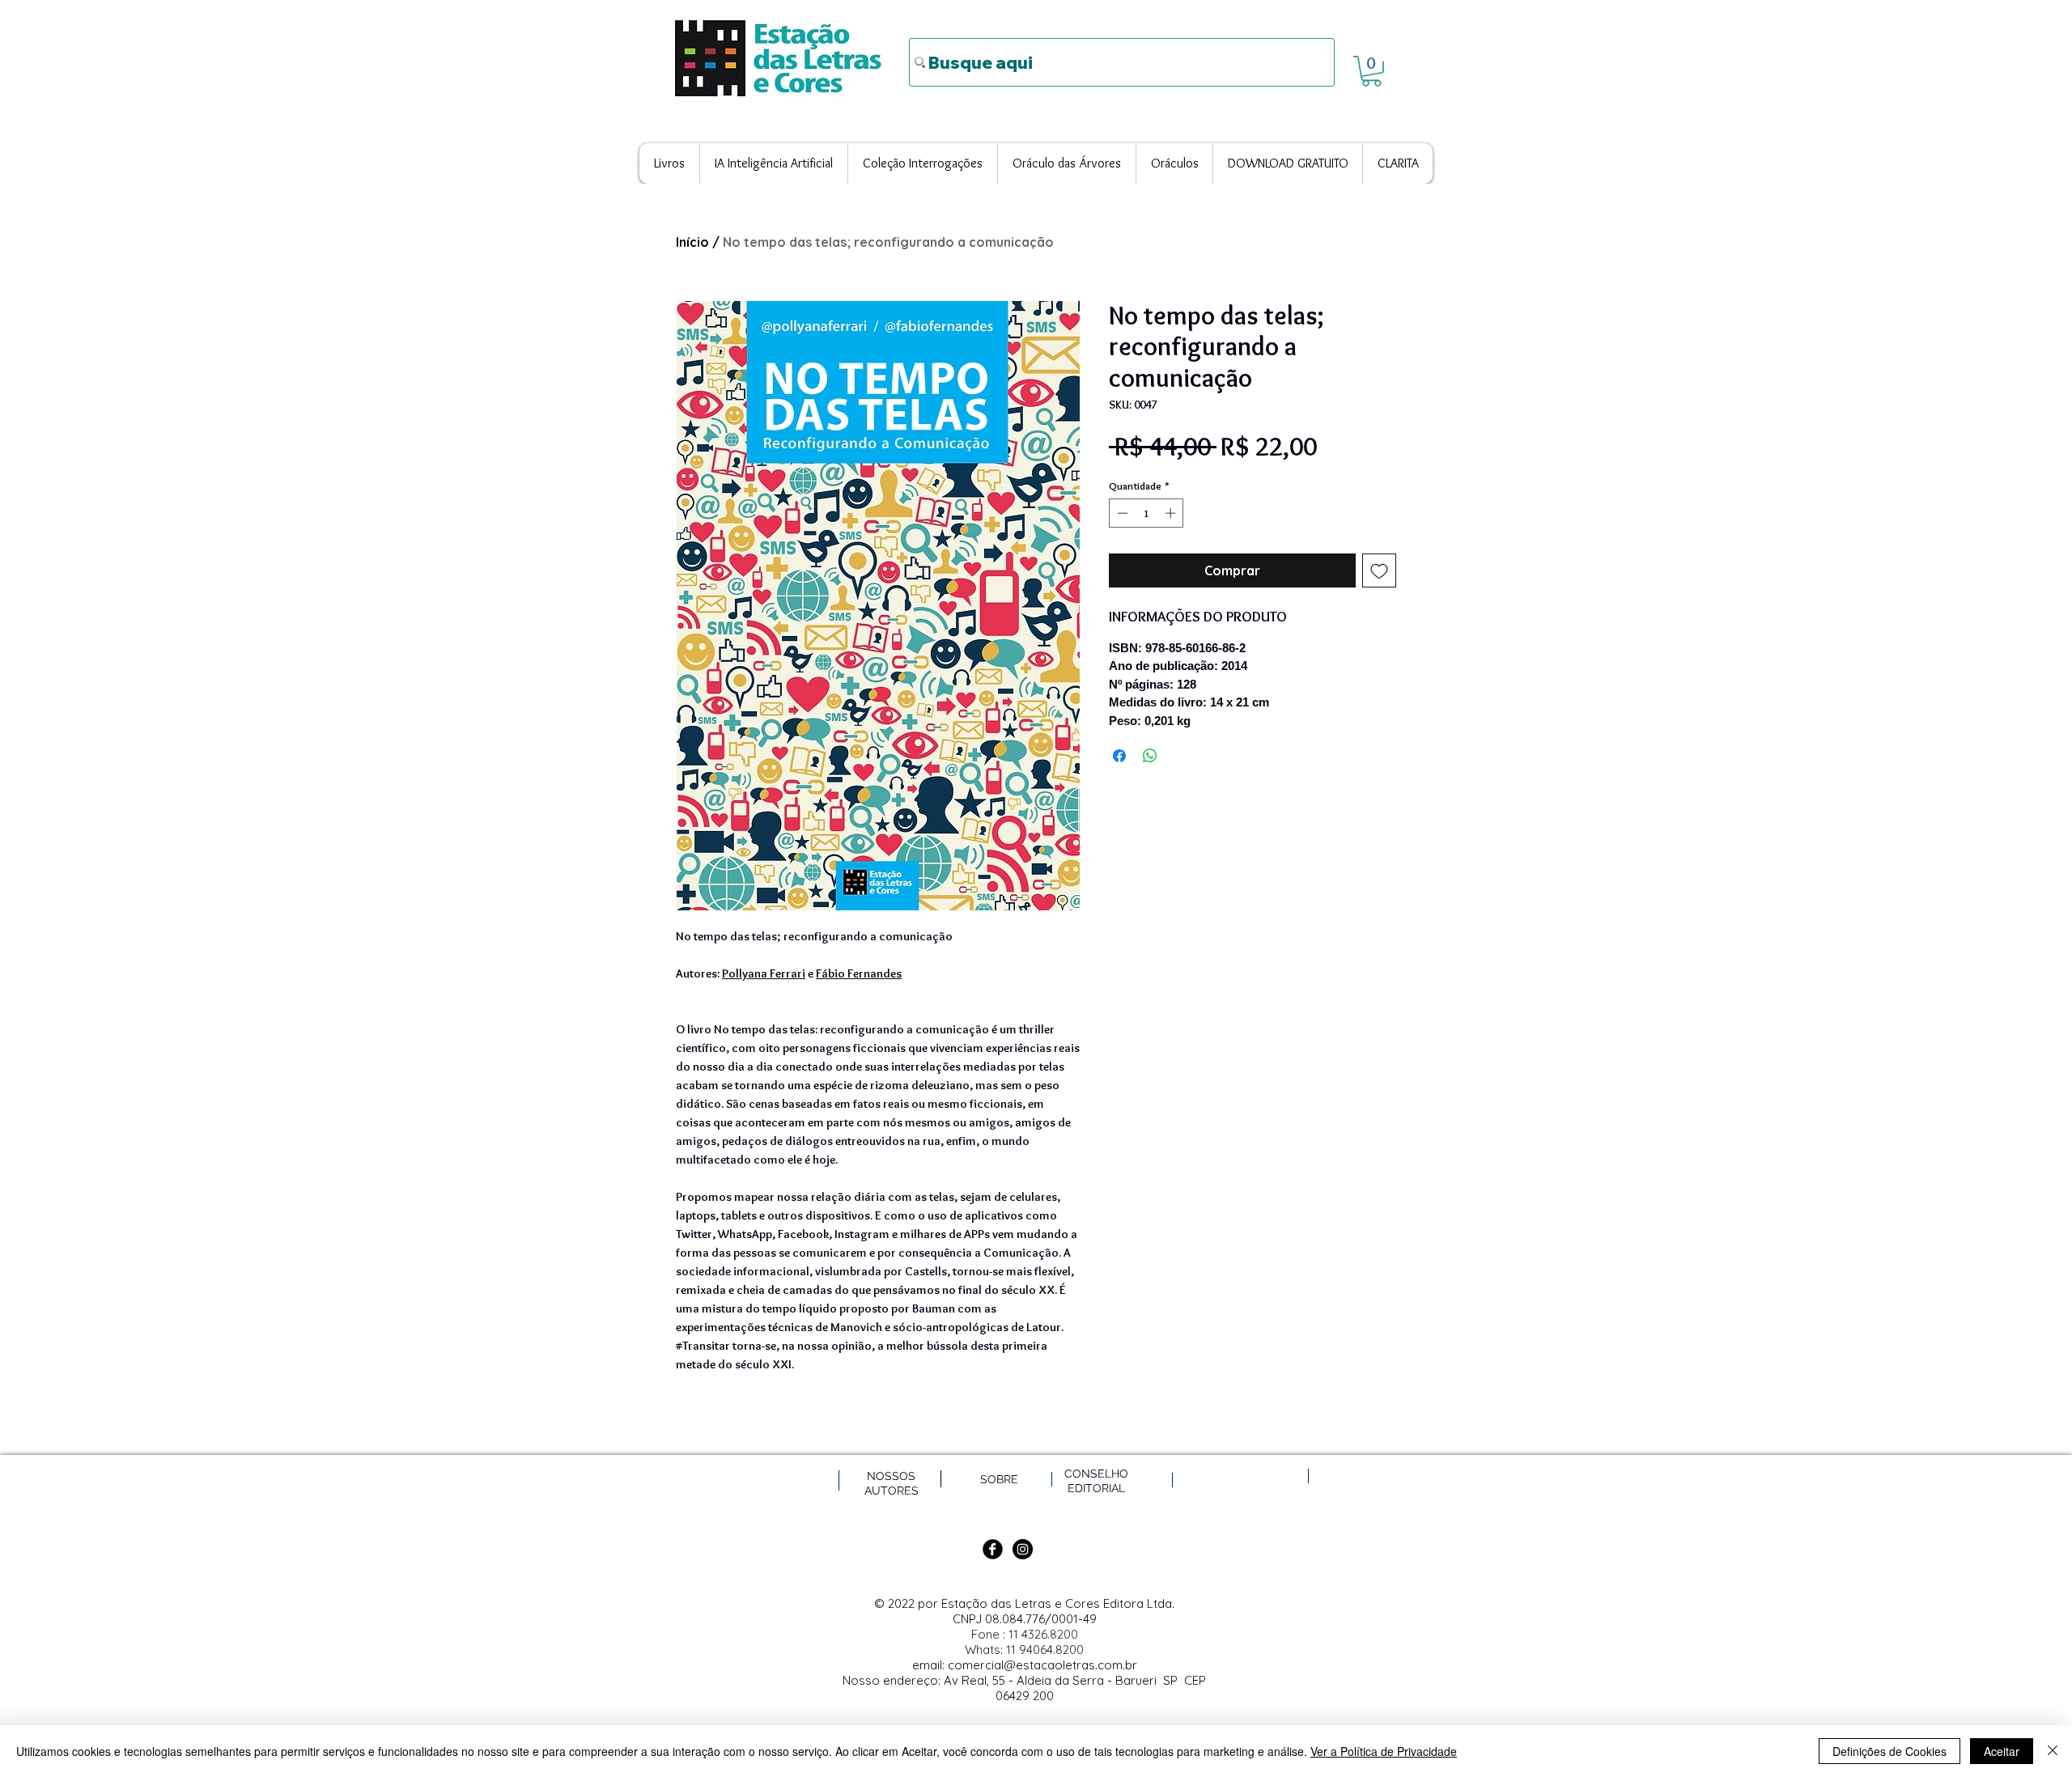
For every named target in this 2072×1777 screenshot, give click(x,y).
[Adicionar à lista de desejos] (1379, 570)
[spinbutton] (1146, 513)
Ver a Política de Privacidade (1384, 1751)
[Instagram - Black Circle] (1023, 1549)
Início (692, 242)
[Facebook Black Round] (993, 1549)
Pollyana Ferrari (764, 973)
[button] (1371, 71)
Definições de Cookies (1889, 1751)
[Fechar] (2053, 1751)
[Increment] (1172, 513)
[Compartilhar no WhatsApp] (1150, 756)
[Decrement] (1121, 513)
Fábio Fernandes (859, 973)
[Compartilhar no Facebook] (1119, 756)
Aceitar (2002, 1751)
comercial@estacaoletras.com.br (1042, 1665)
